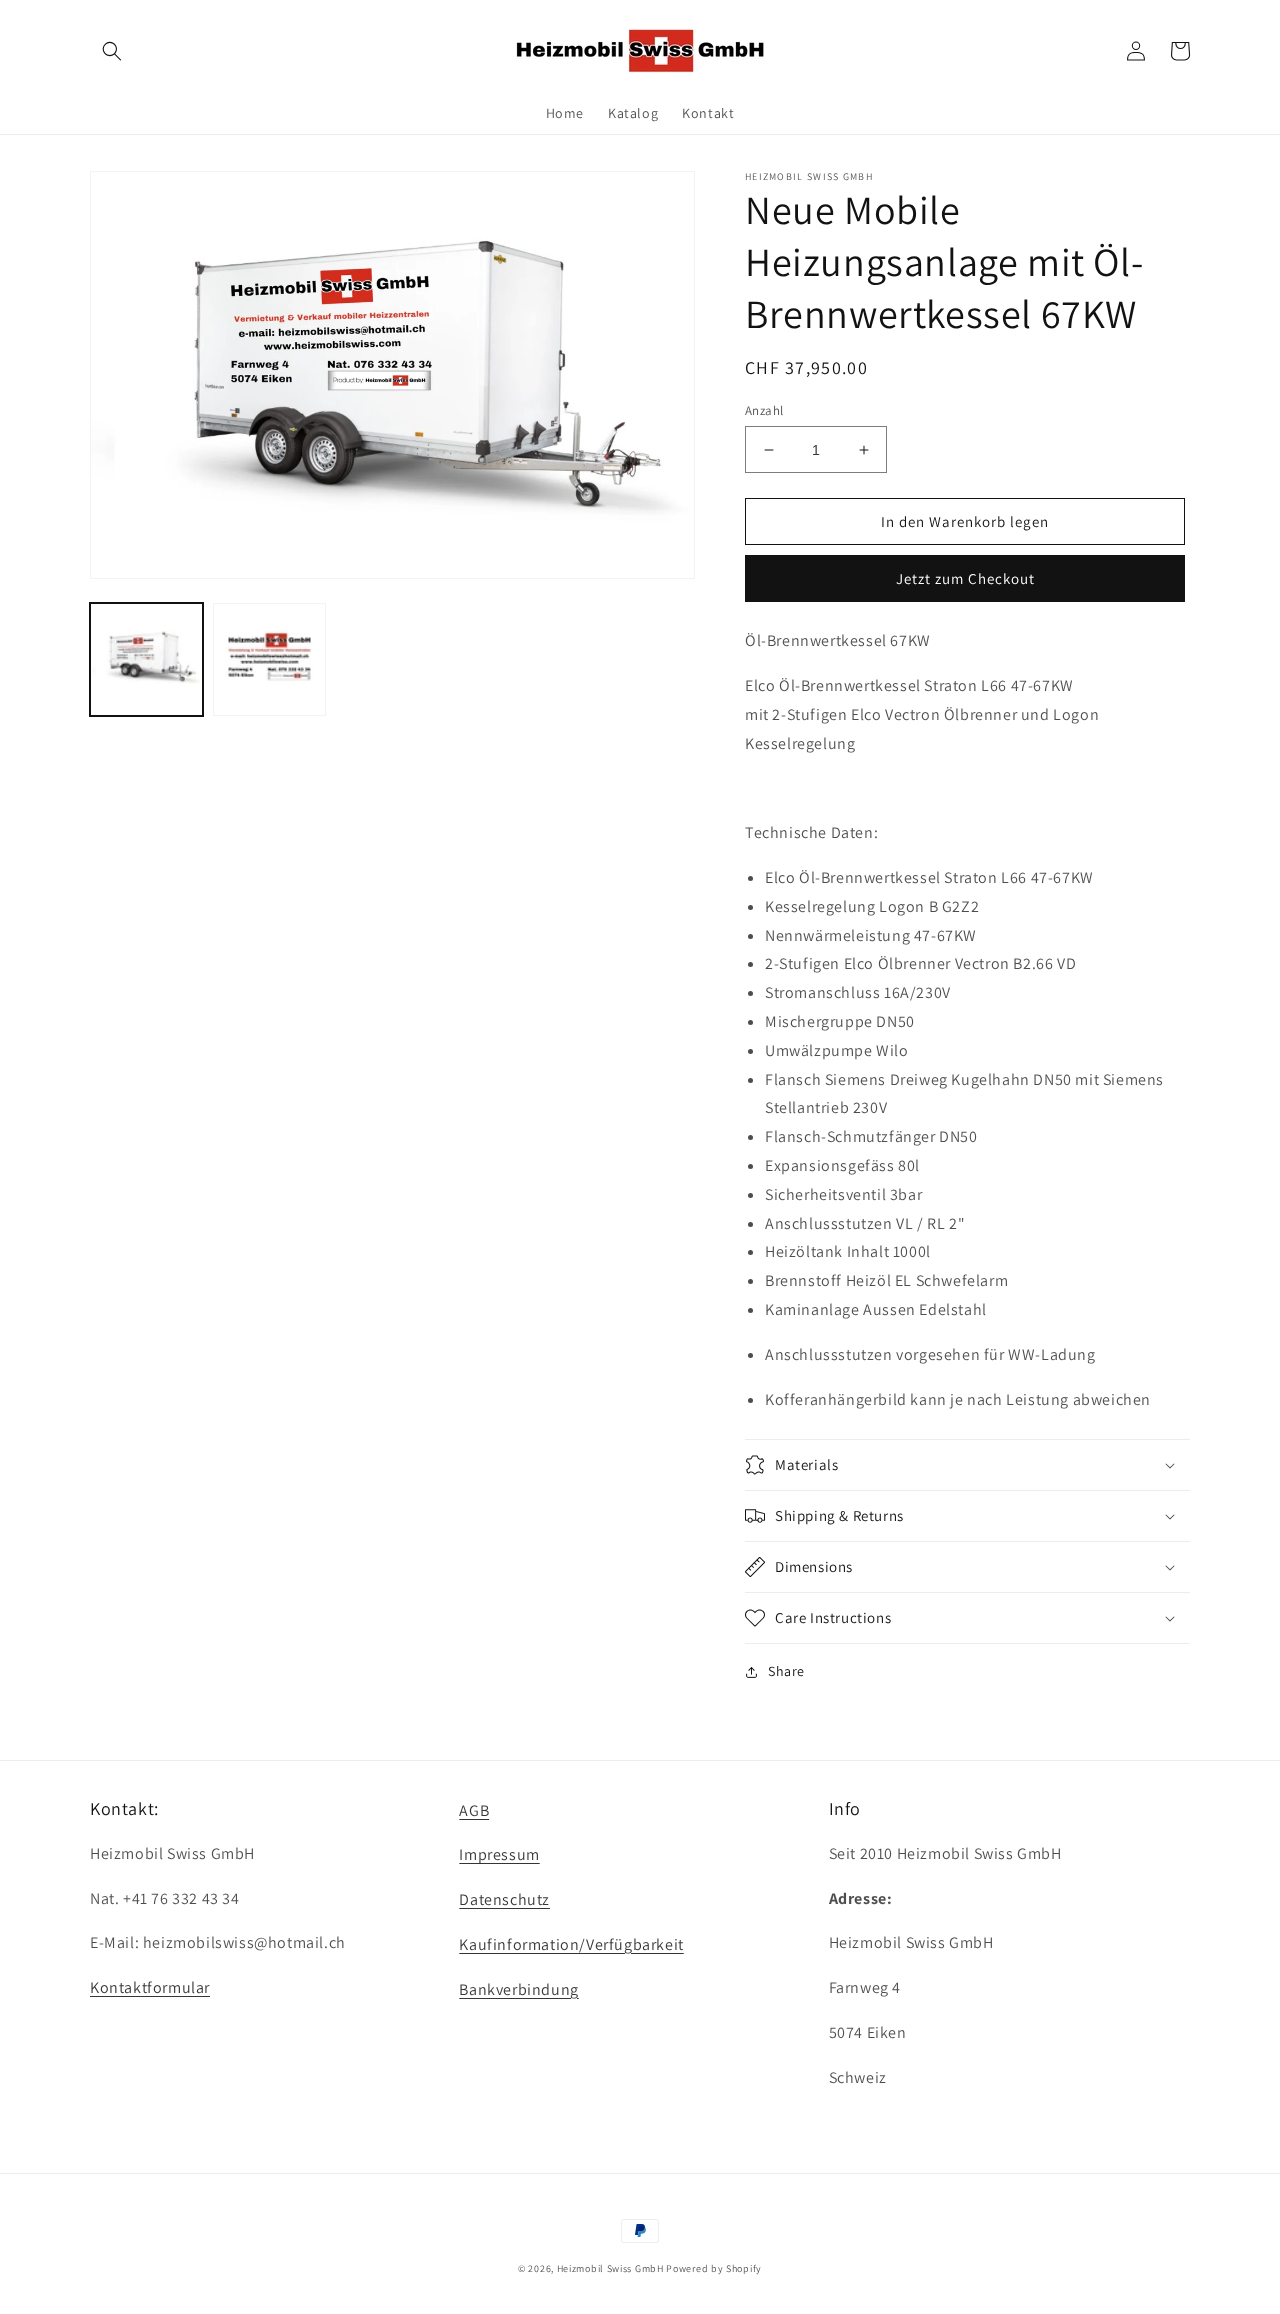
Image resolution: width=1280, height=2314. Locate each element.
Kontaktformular (150, 1987)
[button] (112, 51)
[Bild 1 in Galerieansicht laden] (146, 658)
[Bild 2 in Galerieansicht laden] (269, 658)
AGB (474, 1810)
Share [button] (786, 1671)
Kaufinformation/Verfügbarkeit (571, 1944)
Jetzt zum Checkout (965, 578)
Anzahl (764, 410)
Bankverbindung (518, 1989)
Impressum (499, 1854)
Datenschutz (504, 1899)
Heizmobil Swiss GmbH (610, 2268)
